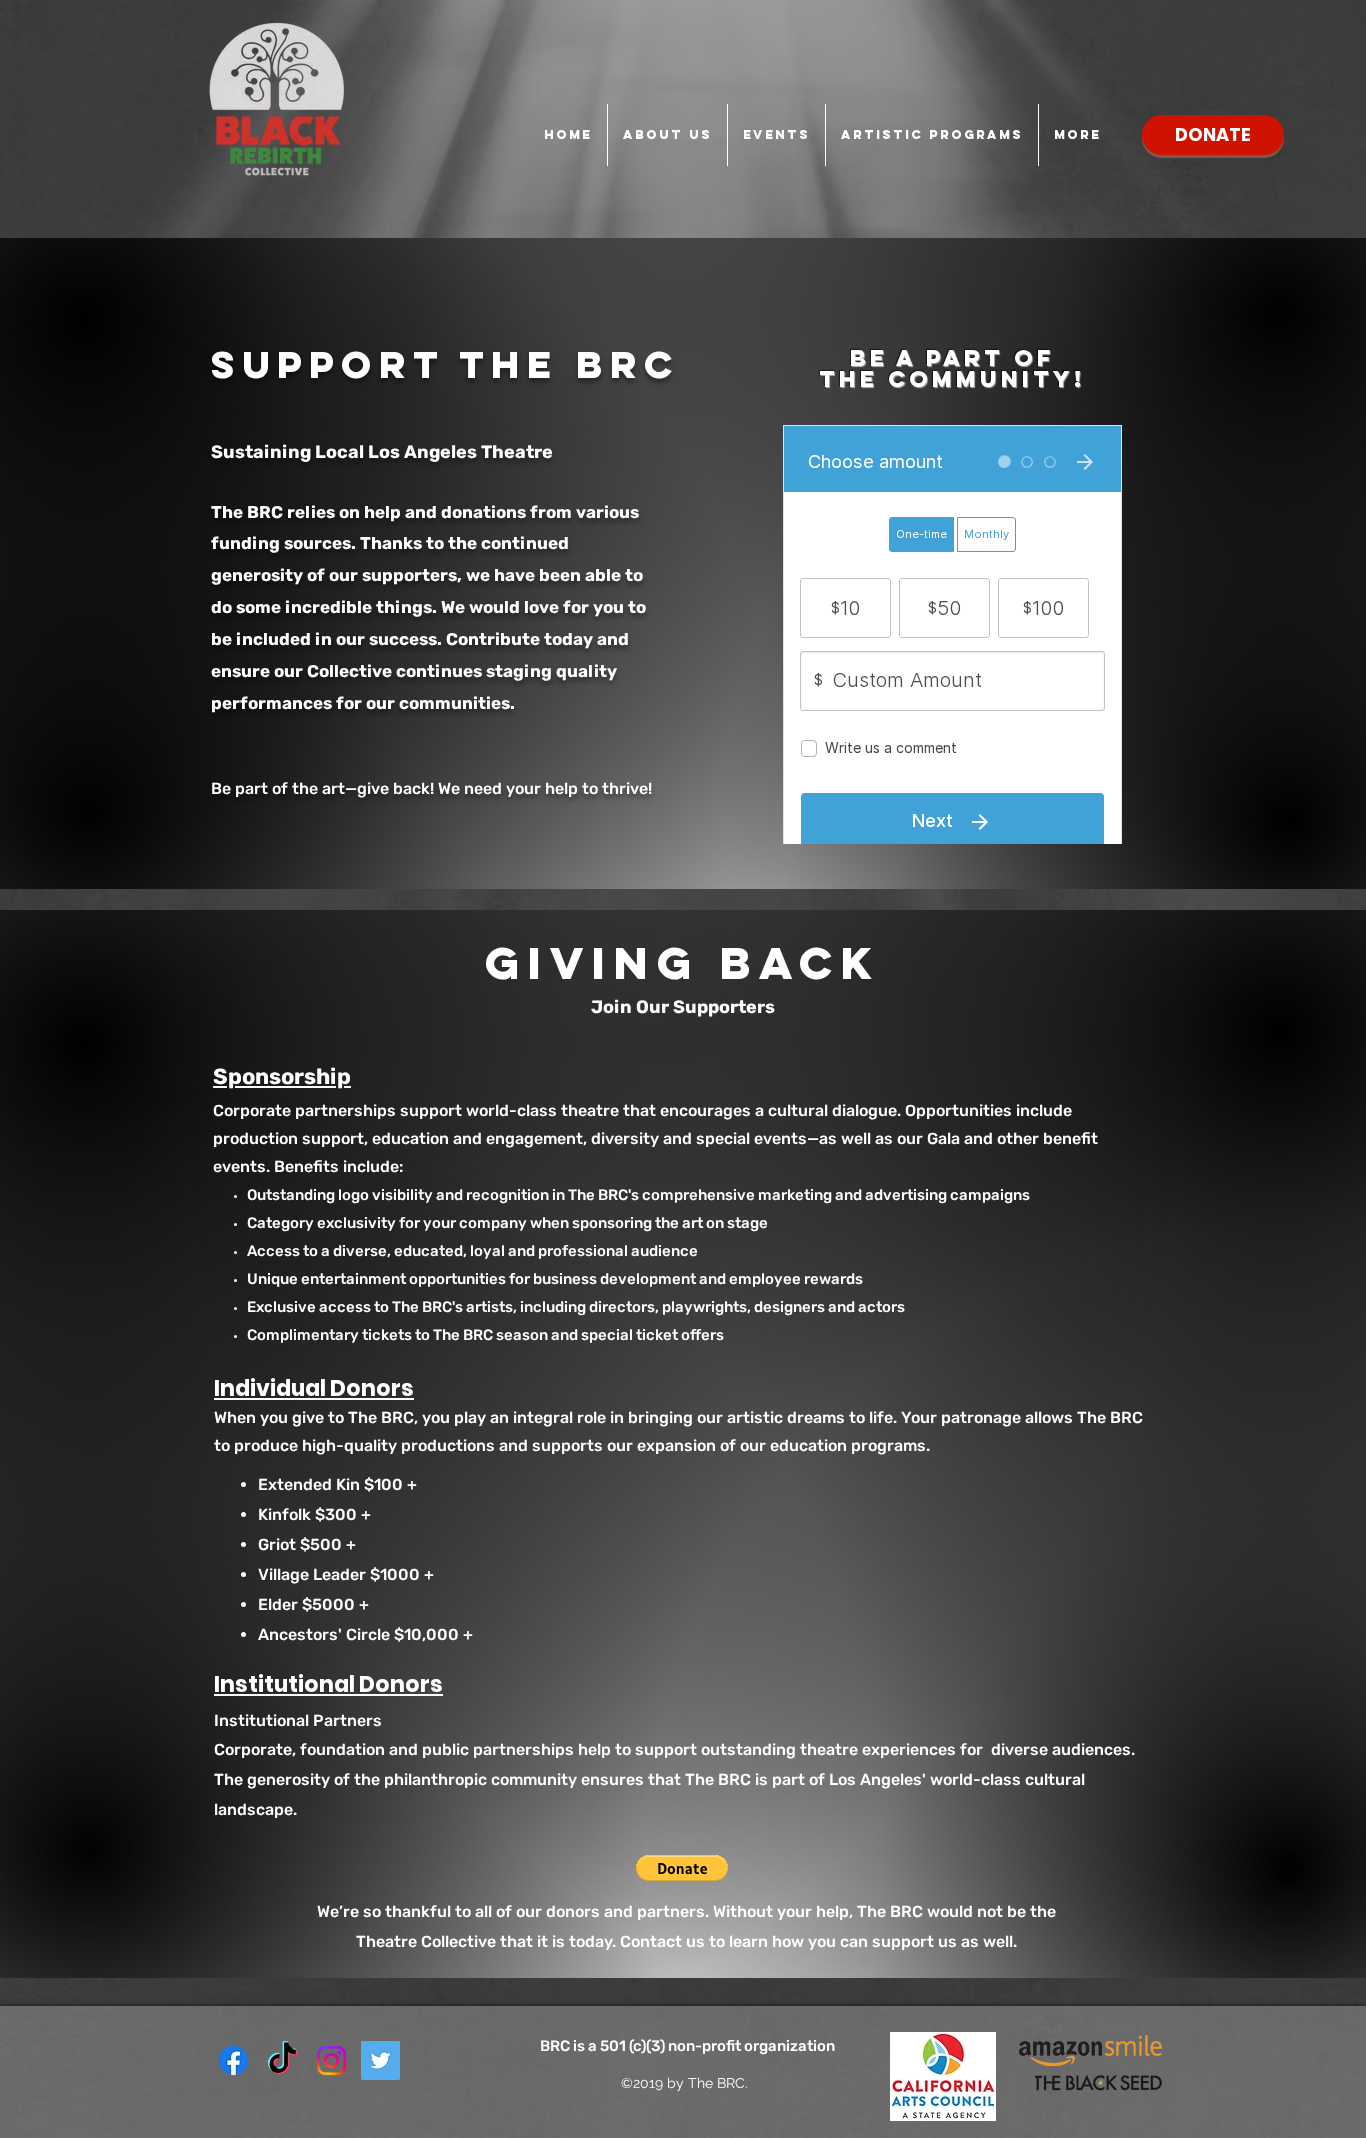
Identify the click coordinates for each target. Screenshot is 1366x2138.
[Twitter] (380, 2060)
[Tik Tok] (282, 2060)
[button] (682, 1868)
